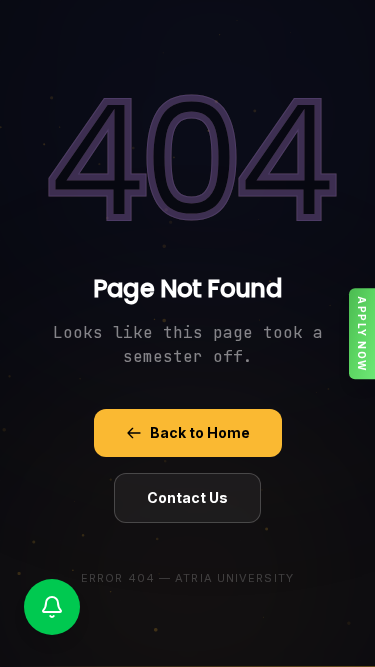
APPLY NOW (362, 334)
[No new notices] (52, 607)
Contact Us (187, 497)
